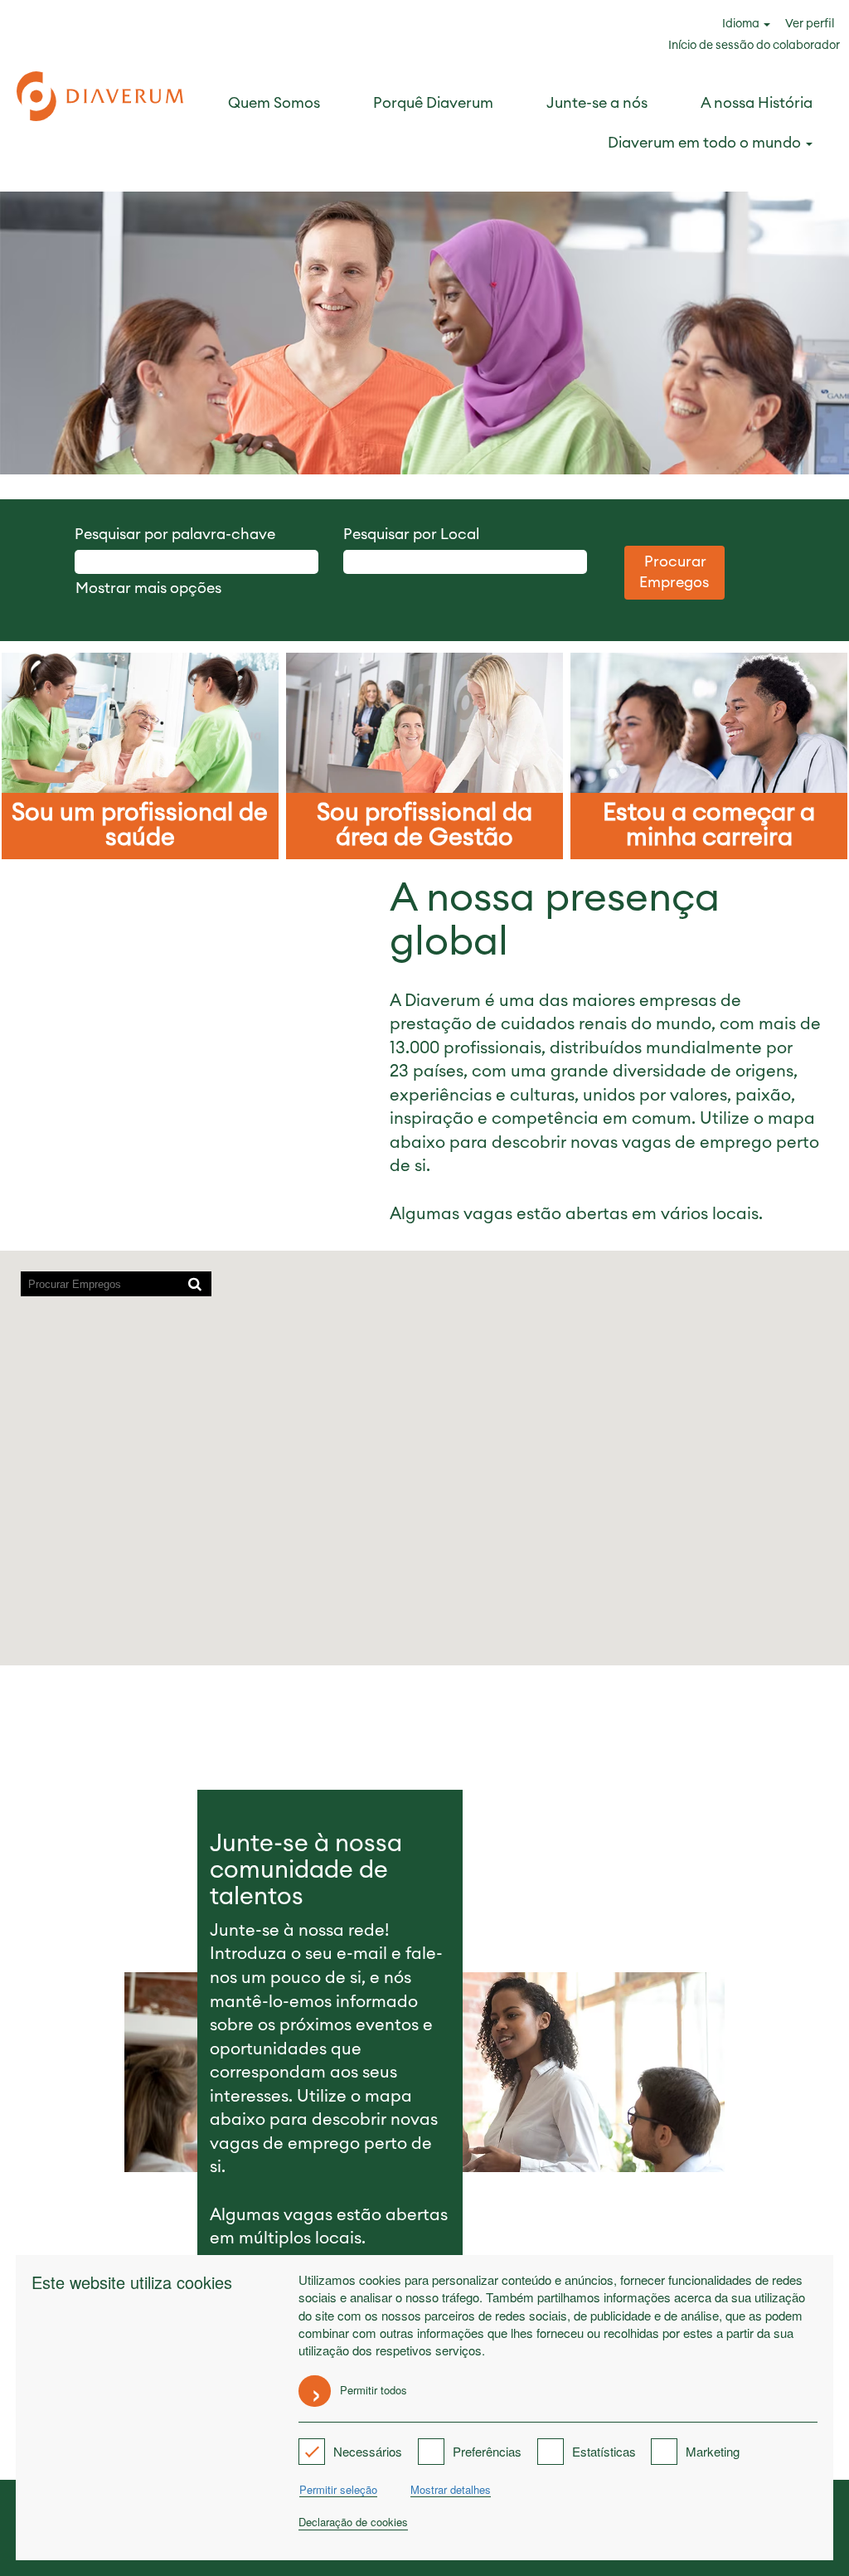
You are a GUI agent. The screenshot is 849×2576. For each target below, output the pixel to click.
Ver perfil (810, 24)
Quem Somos (274, 103)
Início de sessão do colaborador (754, 46)
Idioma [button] (742, 24)
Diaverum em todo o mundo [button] (706, 143)
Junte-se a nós (597, 103)
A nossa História (757, 103)
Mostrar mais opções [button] (148, 588)
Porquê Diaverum (433, 103)
